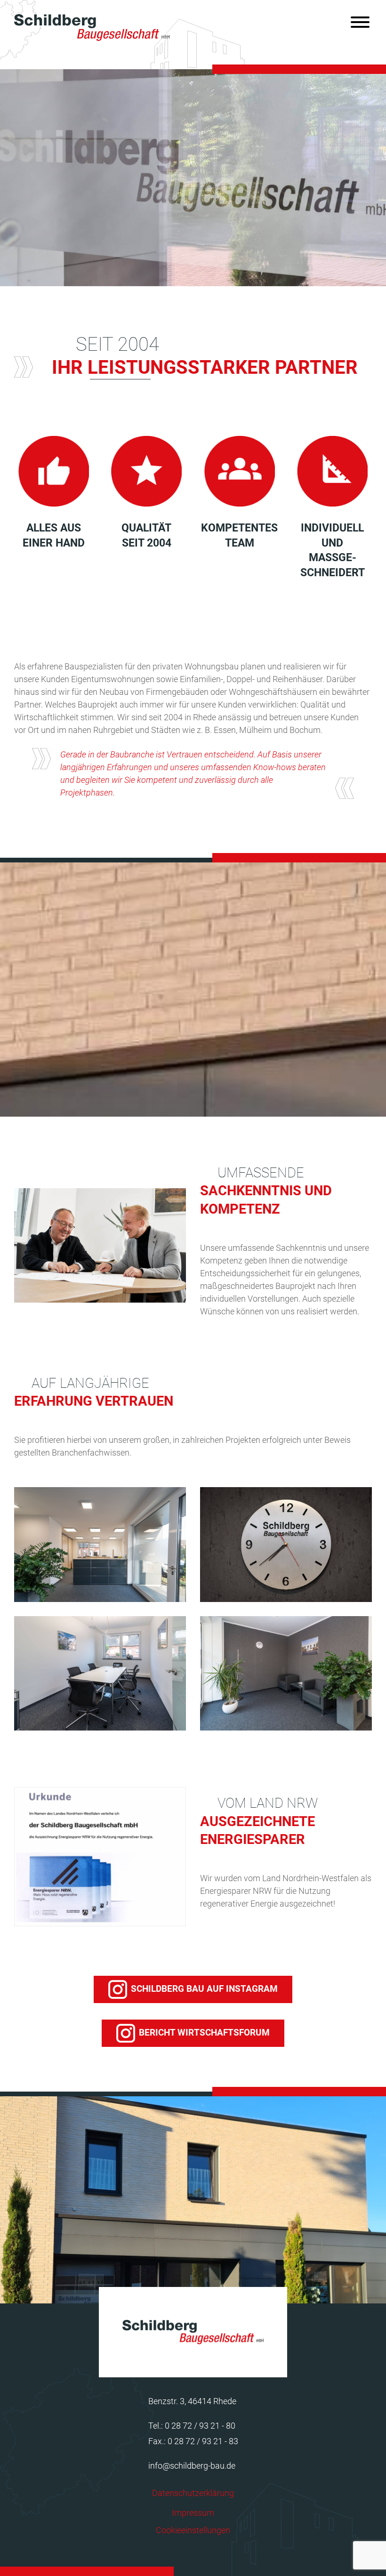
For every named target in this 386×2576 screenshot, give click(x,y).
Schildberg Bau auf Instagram (204, 1989)
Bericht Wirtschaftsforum (204, 2033)
